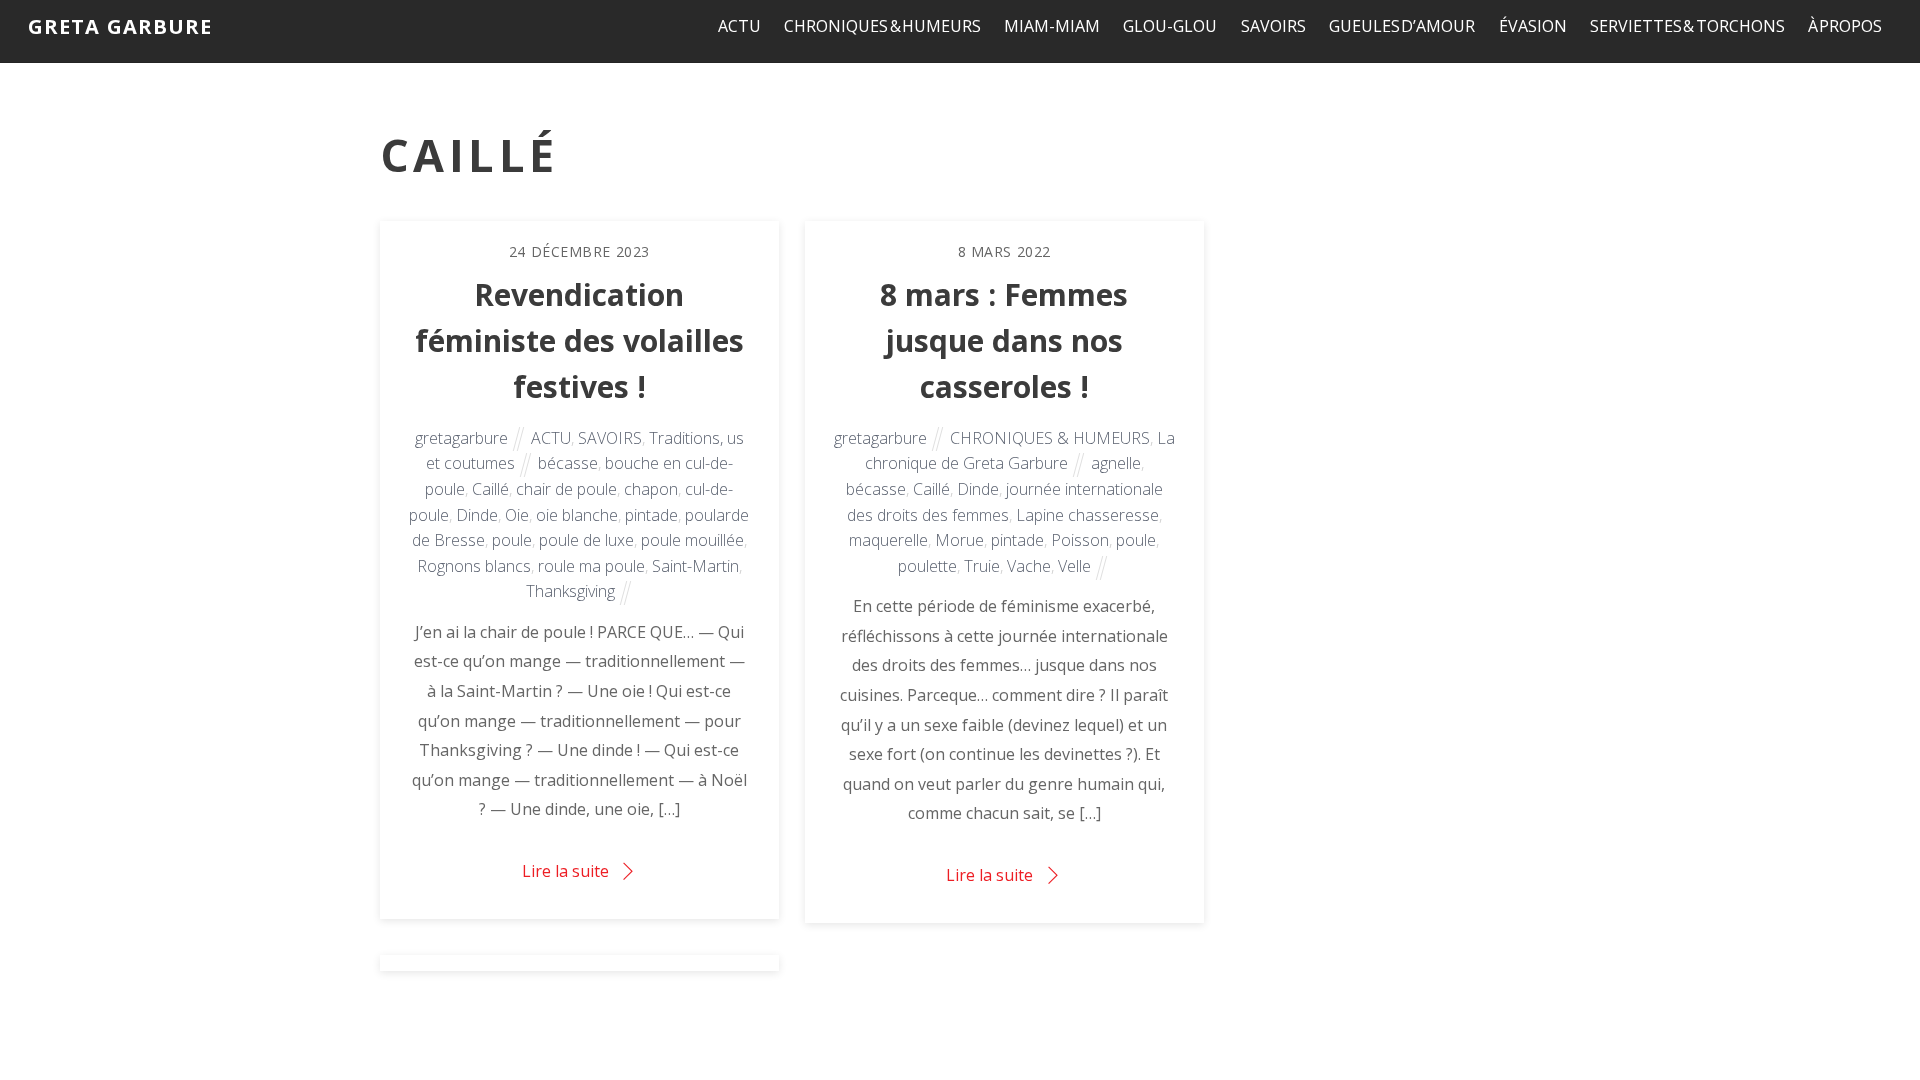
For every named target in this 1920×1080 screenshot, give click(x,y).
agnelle (1116, 463)
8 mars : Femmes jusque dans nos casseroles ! (1004, 340)
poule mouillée (692, 540)
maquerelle (888, 540)
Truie (982, 566)
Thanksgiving (570, 591)
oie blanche (577, 515)
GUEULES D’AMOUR (1402, 26)
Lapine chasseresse (1087, 515)
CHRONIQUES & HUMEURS (882, 26)
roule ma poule (591, 566)
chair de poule (566, 489)
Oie (517, 515)
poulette (927, 566)
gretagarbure (461, 438)
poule (512, 540)
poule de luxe (586, 540)
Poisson (1080, 540)
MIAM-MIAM (1052, 26)
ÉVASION (1533, 26)
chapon (651, 489)
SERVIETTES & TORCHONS (1687, 26)
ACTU (739, 26)
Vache (1029, 566)
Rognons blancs (474, 566)
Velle (1074, 566)
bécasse (568, 463)
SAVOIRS (1273, 26)
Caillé (490, 489)
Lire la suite (565, 871)
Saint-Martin (695, 566)
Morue (959, 540)
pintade (651, 515)
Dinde (477, 515)
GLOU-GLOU (1170, 26)
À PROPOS (1845, 26)
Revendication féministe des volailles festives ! (579, 340)
